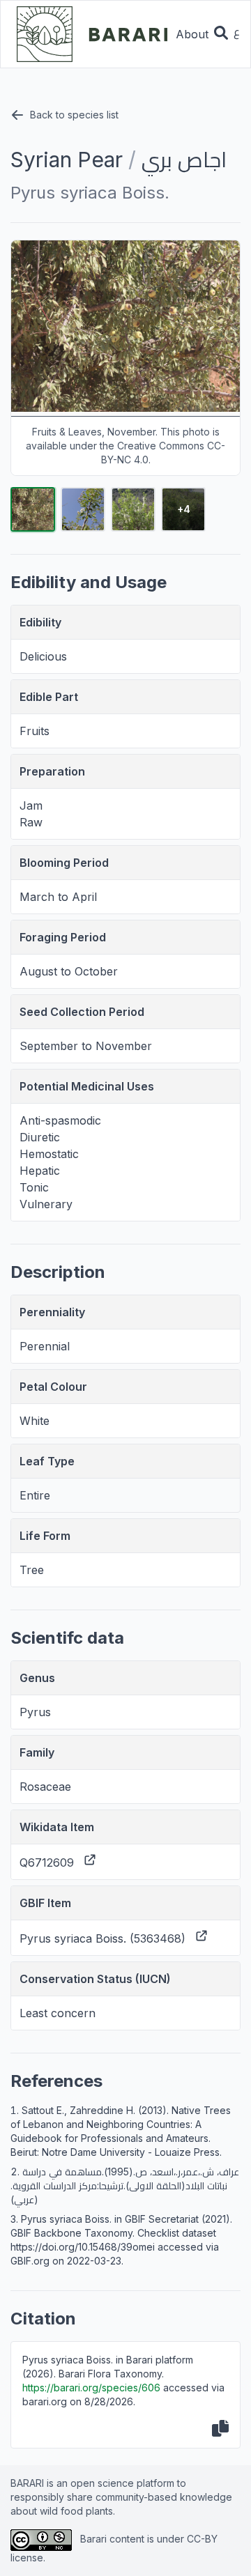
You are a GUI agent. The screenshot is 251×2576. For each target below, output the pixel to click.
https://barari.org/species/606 (91, 2388)
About (192, 34)
